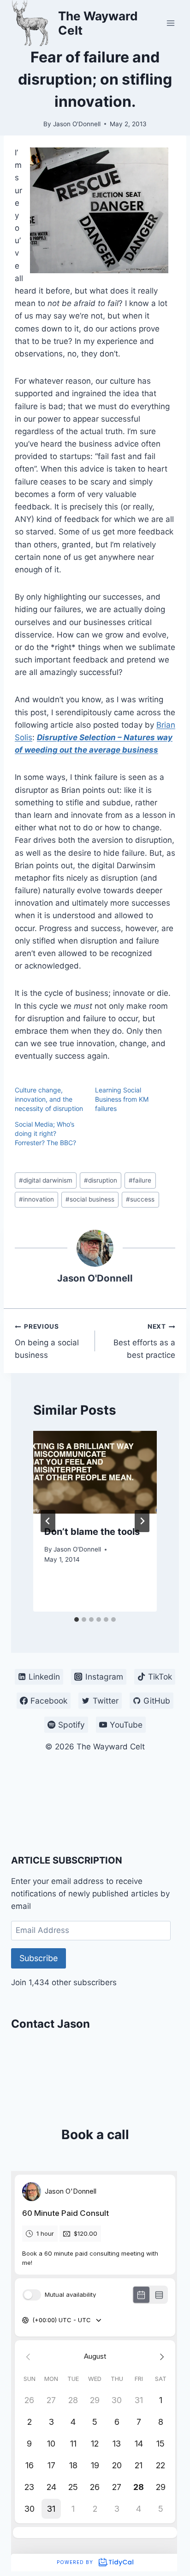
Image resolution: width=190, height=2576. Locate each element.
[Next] (142, 1521)
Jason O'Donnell (77, 124)
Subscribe (39, 1958)
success (140, 1199)
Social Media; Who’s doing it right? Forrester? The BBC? (45, 1133)
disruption (101, 1180)
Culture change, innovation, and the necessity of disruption (49, 1099)
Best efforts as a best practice (144, 1341)
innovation (36, 1199)
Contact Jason (50, 2024)
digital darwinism (46, 1180)
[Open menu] (170, 23)
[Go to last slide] (48, 1521)
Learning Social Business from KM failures (122, 1099)
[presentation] (95, 1472)
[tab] (77, 1619)
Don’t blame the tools (92, 1532)
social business (90, 1199)
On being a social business (47, 1341)
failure (140, 1180)
